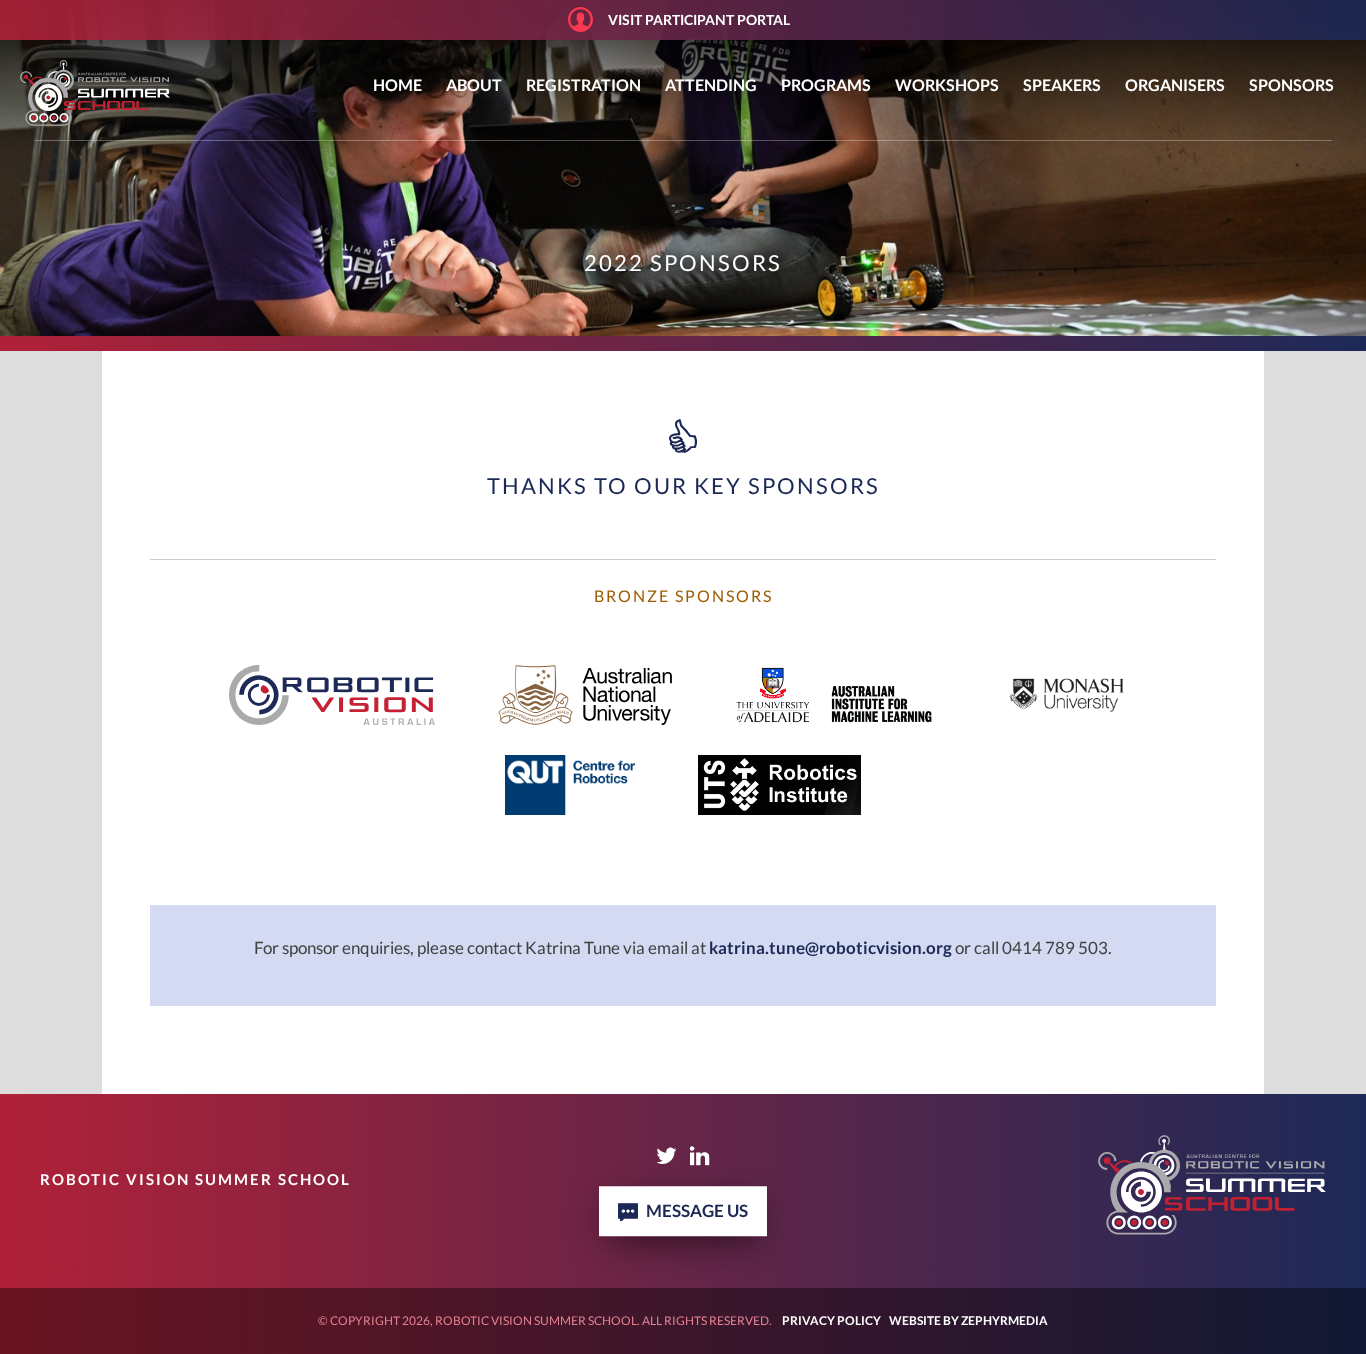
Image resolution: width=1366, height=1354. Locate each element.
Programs (826, 84)
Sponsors (1291, 84)
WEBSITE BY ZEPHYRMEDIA (968, 1320)
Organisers (1175, 84)
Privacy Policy (831, 1320)
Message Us (697, 1210)
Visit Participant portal (699, 19)
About (474, 84)
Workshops (947, 84)
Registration (583, 84)
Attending (711, 84)
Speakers (1062, 84)
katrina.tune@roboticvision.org (830, 947)
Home (397, 84)
